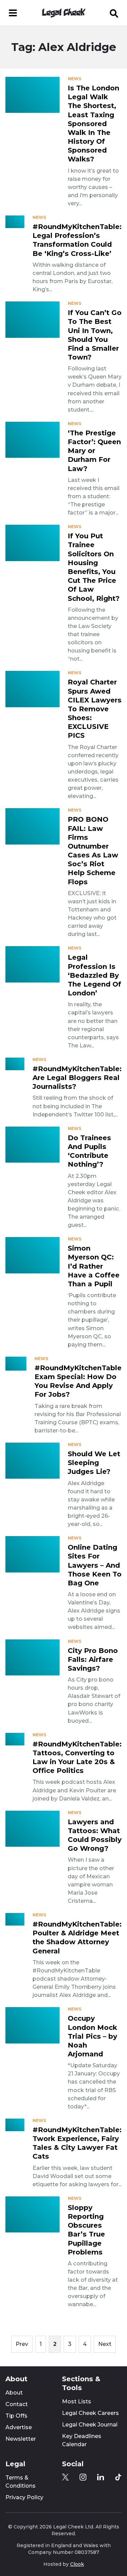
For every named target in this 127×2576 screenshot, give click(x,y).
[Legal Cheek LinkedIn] (101, 2477)
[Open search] (114, 13)
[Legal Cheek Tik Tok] (118, 2477)
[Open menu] (13, 13)
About (14, 2393)
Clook (77, 2564)
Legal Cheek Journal (90, 2425)
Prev (22, 2344)
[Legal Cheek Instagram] (83, 2477)
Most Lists (77, 2401)
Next (105, 2344)
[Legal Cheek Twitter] (65, 2477)
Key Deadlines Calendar (82, 2440)
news (75, 79)
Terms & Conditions (20, 2482)
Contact (17, 2404)
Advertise (19, 2427)
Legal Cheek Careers (90, 2413)
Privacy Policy (24, 2497)
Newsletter (21, 2439)
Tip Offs (16, 2416)
